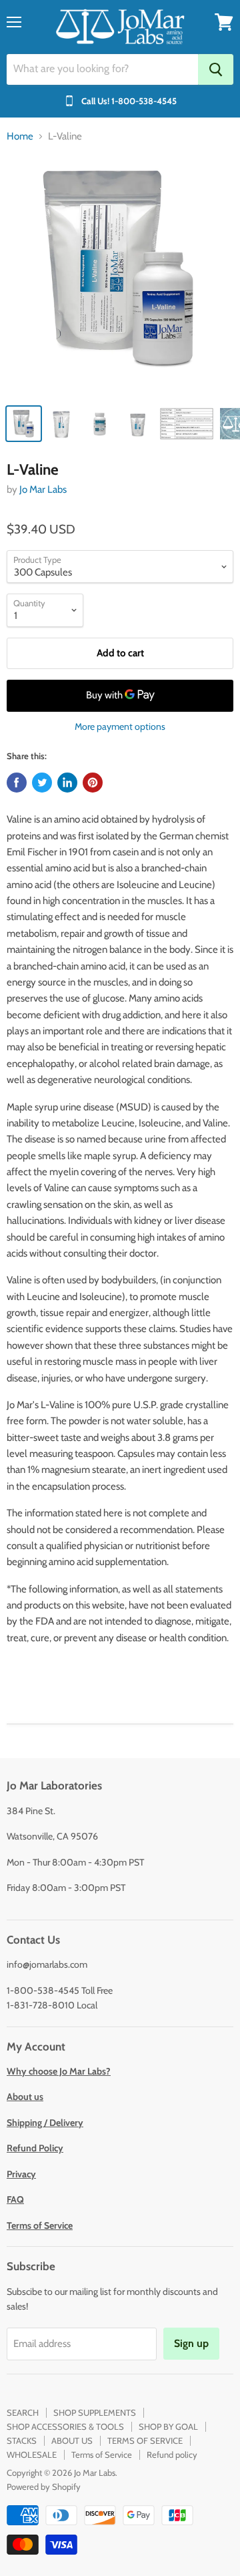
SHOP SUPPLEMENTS (95, 2412)
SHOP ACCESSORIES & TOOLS (65, 2426)
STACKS (22, 2440)
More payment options (120, 726)
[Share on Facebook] (17, 783)
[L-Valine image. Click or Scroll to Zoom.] (120, 276)
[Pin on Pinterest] (93, 783)
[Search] (216, 69)
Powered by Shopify (44, 2487)
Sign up (191, 2343)
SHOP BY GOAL (168, 2426)
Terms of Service (102, 2454)
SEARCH (23, 2412)
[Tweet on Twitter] (42, 783)
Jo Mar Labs (43, 489)
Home (20, 137)
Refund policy (172, 2454)
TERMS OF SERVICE (145, 2440)
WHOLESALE (32, 2454)
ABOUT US (72, 2440)
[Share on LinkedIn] (67, 783)
